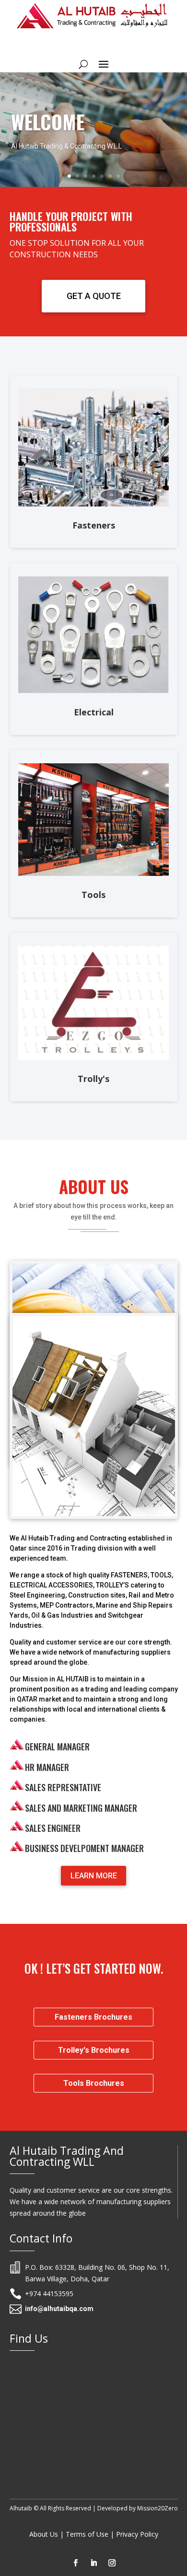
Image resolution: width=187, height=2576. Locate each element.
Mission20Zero (158, 2508)
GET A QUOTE (94, 296)
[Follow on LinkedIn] (93, 2563)
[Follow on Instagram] (112, 2563)
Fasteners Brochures (93, 2017)
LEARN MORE (94, 1876)
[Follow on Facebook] (75, 2563)
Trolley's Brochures (94, 2050)
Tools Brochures (94, 2083)
